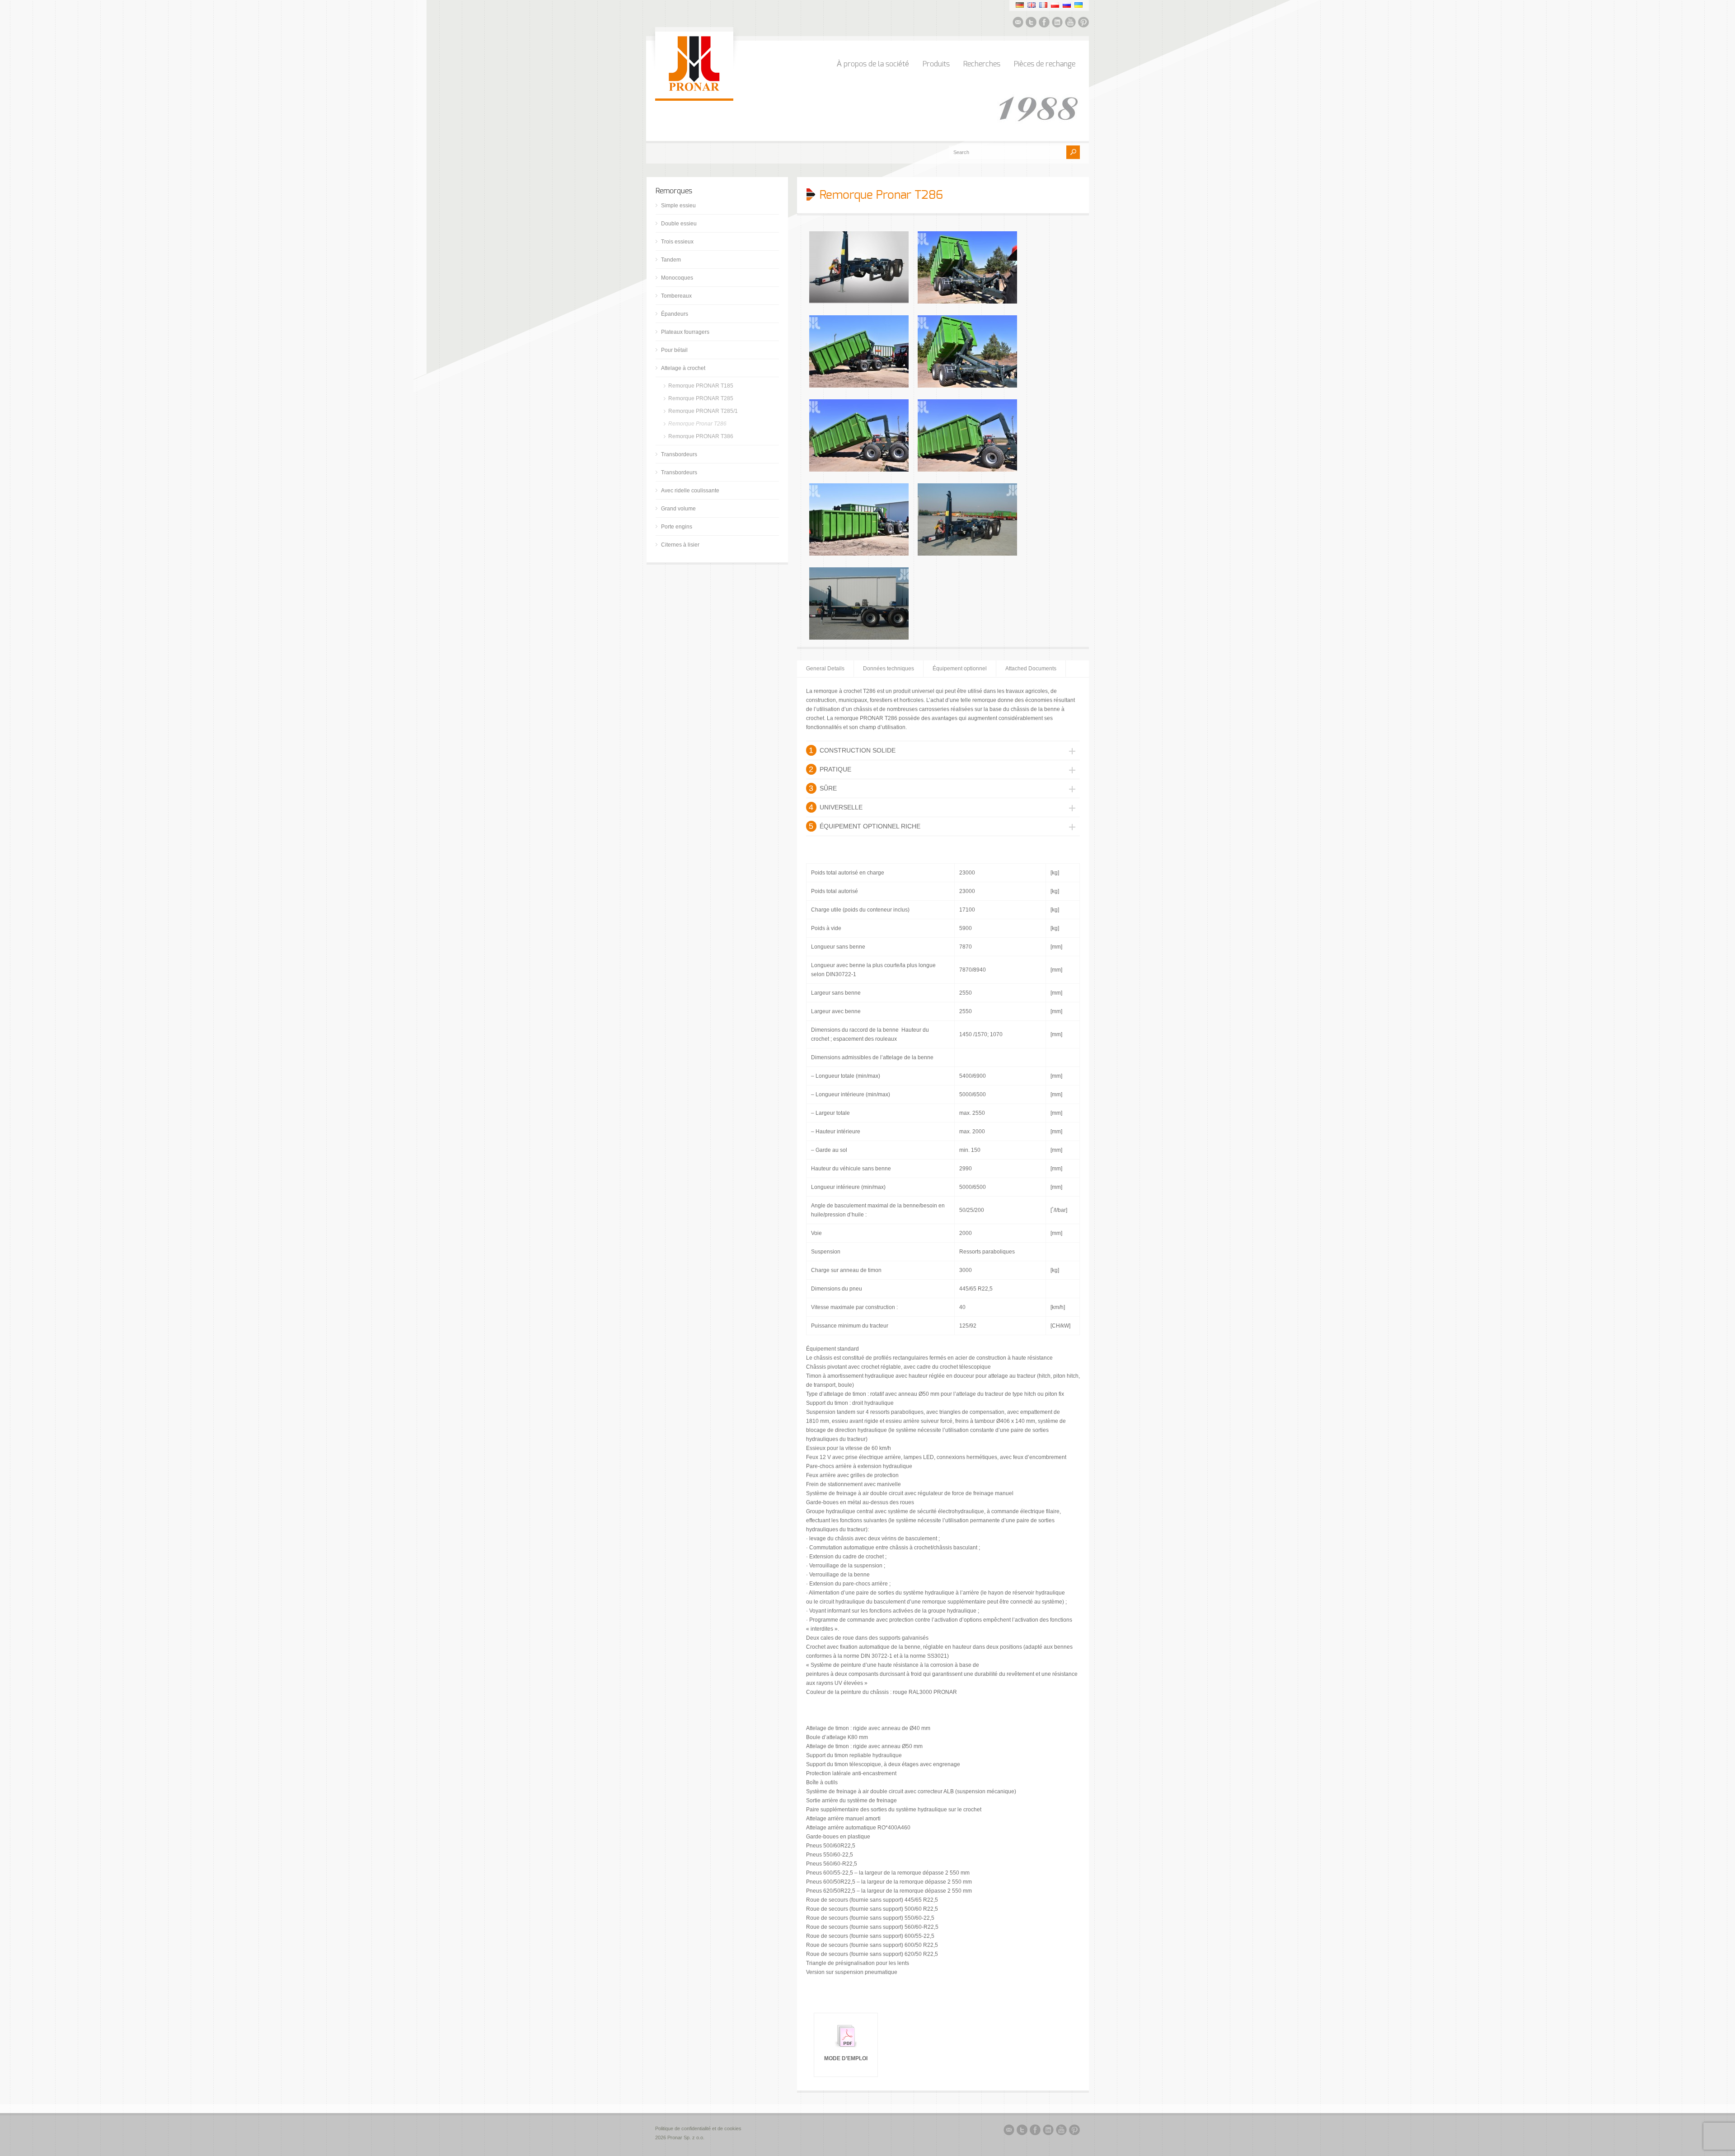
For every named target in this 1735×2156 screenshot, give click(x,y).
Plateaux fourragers (685, 332)
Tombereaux (676, 296)
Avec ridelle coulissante (690, 491)
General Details (825, 669)
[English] (1032, 5)
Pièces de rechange (1045, 64)
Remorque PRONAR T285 (701, 398)
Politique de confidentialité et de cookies (699, 2128)
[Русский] (1067, 5)
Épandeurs (675, 314)
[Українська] (1079, 5)
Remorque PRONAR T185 (701, 386)
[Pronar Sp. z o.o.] (694, 89)
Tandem (671, 260)
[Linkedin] (1057, 23)
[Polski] (1055, 5)
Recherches (982, 64)
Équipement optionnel (960, 669)
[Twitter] (1031, 23)
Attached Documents (1031, 669)
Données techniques (889, 669)
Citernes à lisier (680, 545)
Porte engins (677, 527)
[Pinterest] (1083, 23)
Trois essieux (677, 242)
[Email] (1018, 23)
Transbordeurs (679, 454)
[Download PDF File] (846, 2049)
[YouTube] (1070, 23)
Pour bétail (674, 350)
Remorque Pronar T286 (697, 424)
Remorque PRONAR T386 (701, 436)
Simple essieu (678, 206)
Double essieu (679, 224)
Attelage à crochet (683, 368)
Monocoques (677, 278)
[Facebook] (1044, 23)
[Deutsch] (1020, 5)
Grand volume (678, 509)
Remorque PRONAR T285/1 (703, 411)
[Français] (1043, 5)
